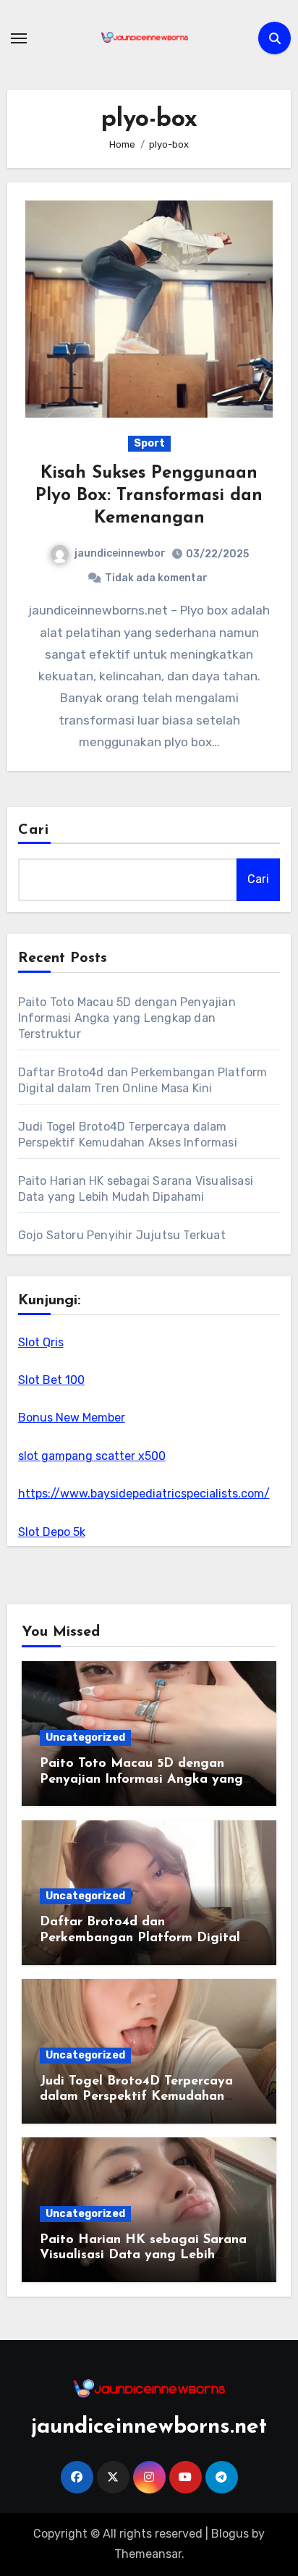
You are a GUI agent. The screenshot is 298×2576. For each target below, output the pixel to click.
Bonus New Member (72, 1418)
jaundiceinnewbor (120, 553)
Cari (34, 830)
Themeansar (148, 2554)
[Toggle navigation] (19, 38)
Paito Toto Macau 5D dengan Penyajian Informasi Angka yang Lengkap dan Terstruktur (127, 1018)
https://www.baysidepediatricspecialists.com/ (144, 1494)
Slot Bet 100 (51, 1380)
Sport (149, 443)
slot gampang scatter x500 (92, 1456)
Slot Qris (41, 1342)
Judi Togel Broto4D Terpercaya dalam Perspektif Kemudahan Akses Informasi (136, 2097)
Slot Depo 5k (52, 1532)
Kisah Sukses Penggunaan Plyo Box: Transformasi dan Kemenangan (149, 496)
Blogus (230, 2534)
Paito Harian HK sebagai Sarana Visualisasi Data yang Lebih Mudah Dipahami (143, 2256)
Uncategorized (85, 1737)
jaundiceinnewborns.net (149, 2427)
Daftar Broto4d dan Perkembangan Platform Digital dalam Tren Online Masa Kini (140, 1938)
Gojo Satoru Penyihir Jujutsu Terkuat (122, 1235)
